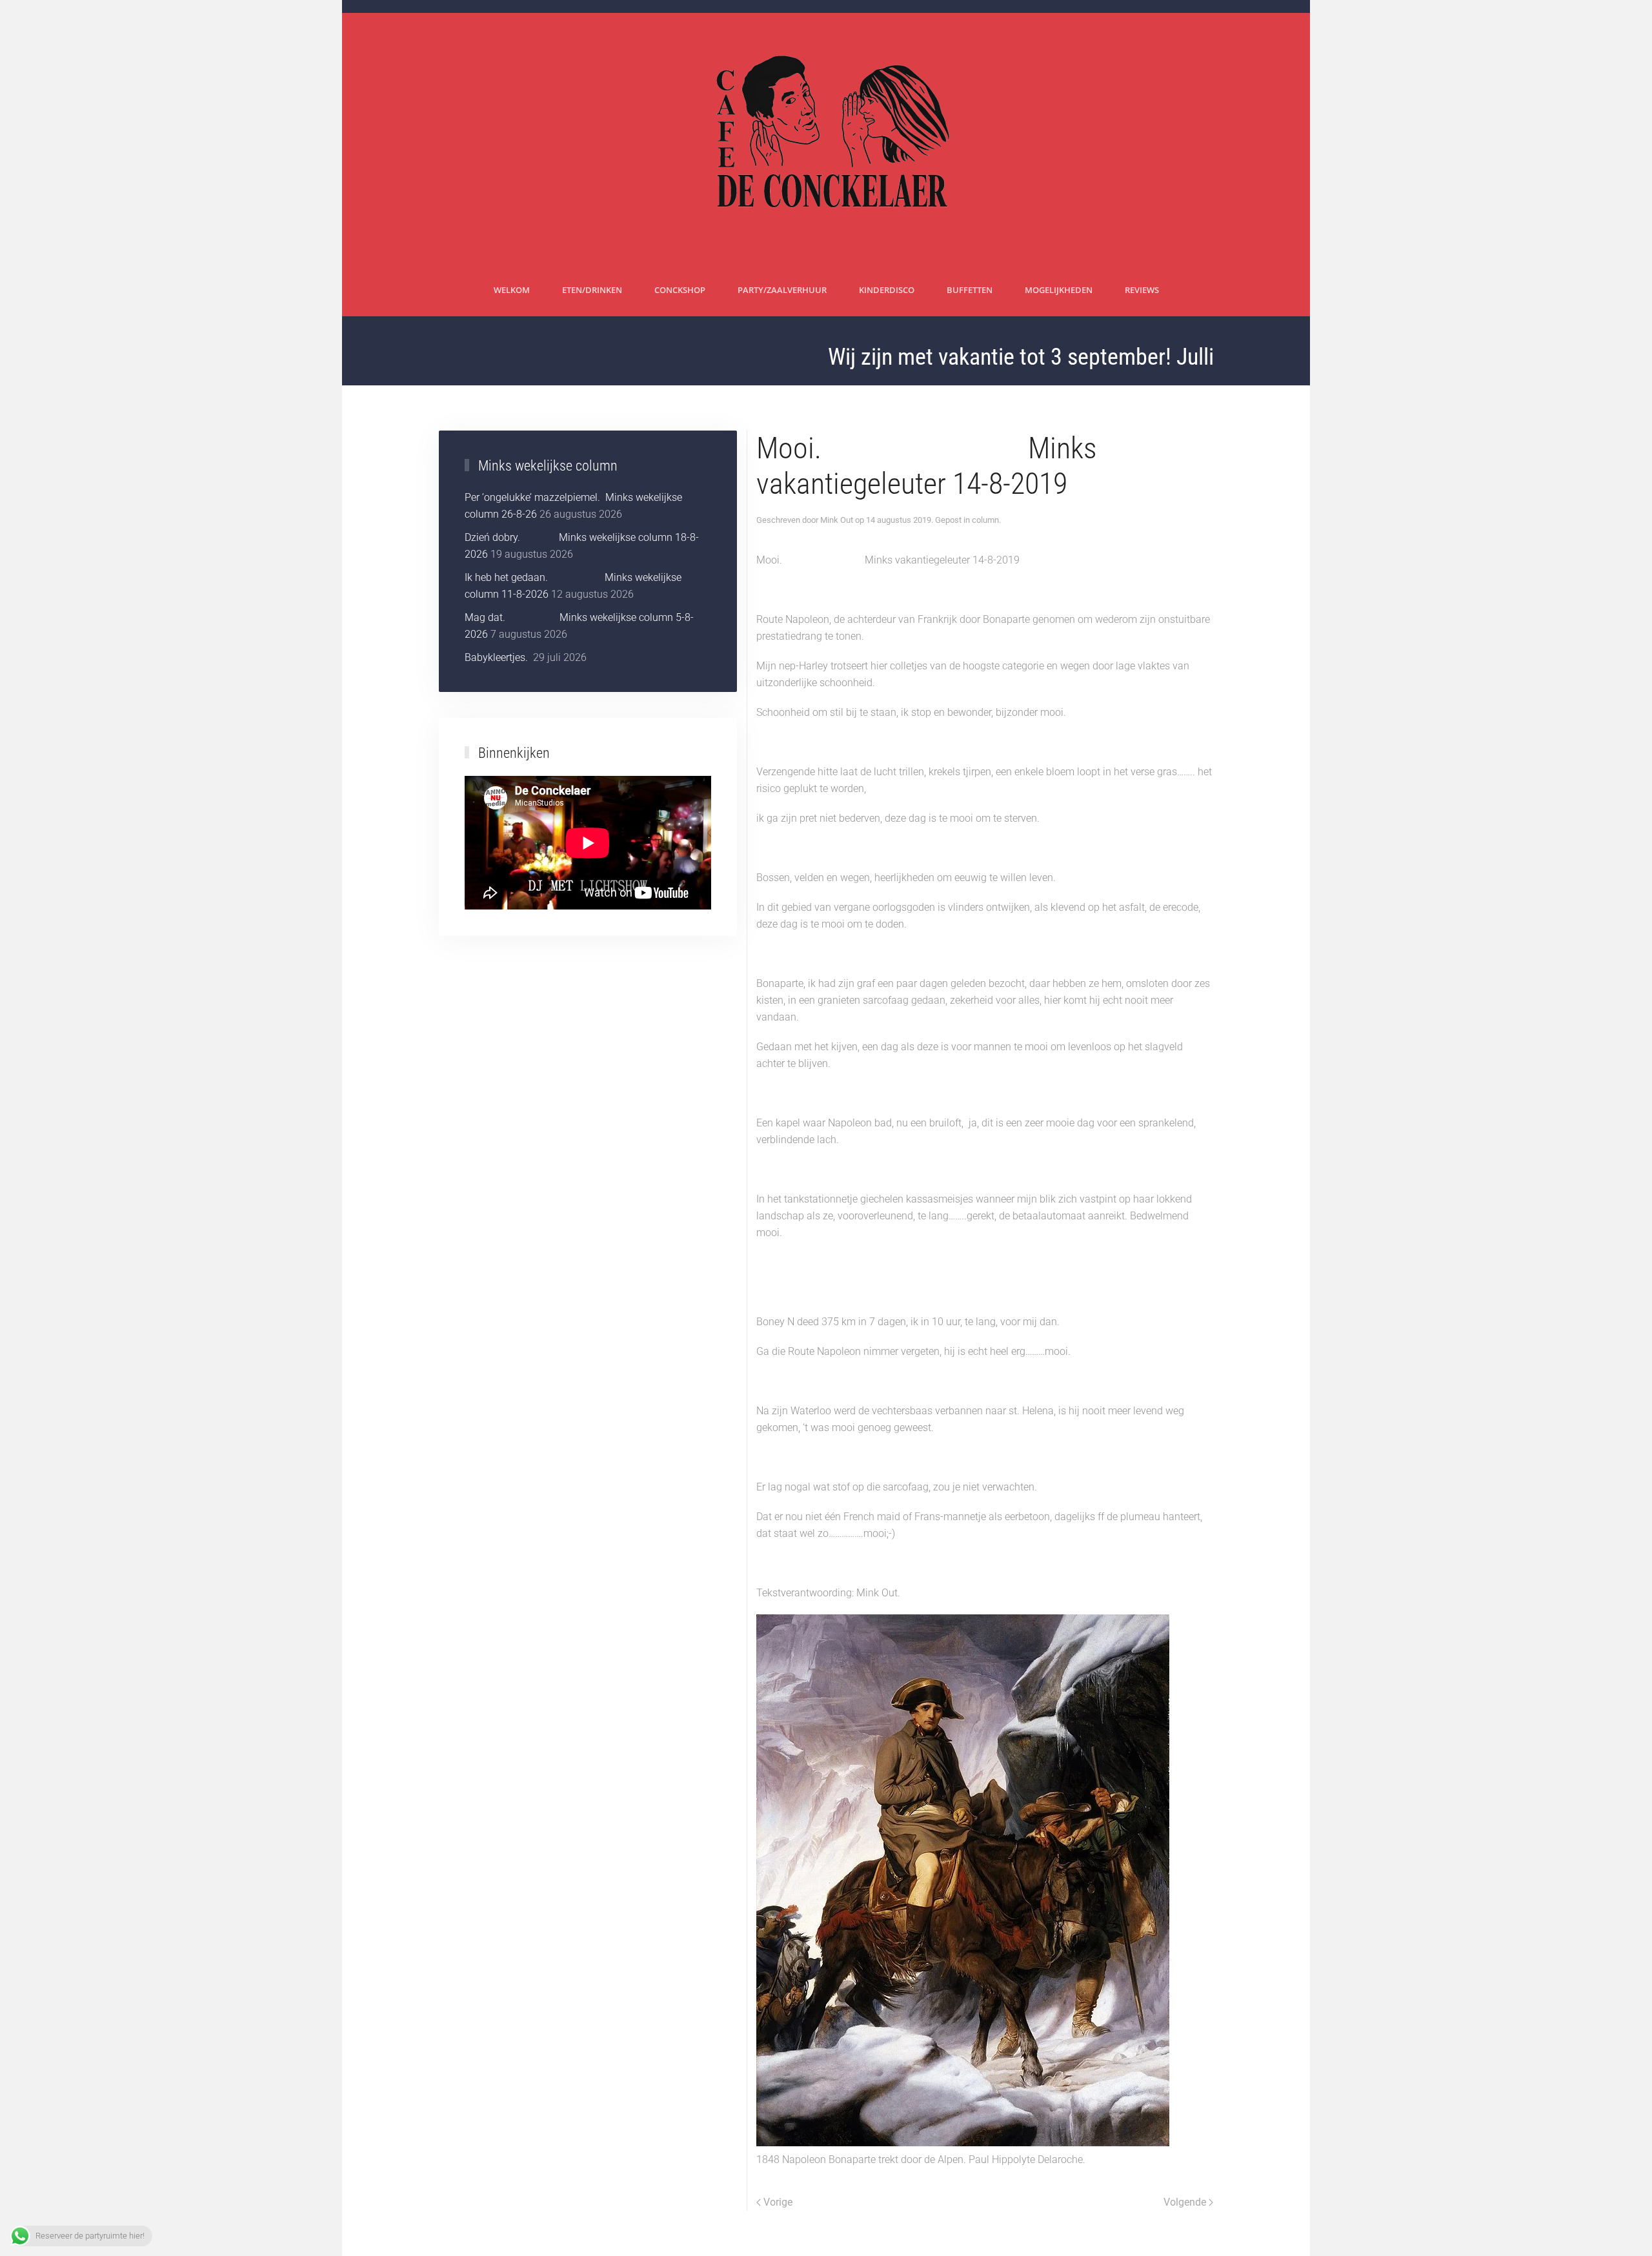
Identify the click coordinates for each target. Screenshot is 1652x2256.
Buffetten (970, 290)
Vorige (778, 2202)
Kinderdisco (887, 290)
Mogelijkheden (1059, 290)
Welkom (512, 290)
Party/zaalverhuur (782, 290)
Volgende (1185, 2202)
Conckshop (680, 290)
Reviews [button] (1142, 290)
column (985, 520)
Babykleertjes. (498, 657)
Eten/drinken (592, 290)
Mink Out (837, 520)
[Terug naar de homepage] (826, 139)
